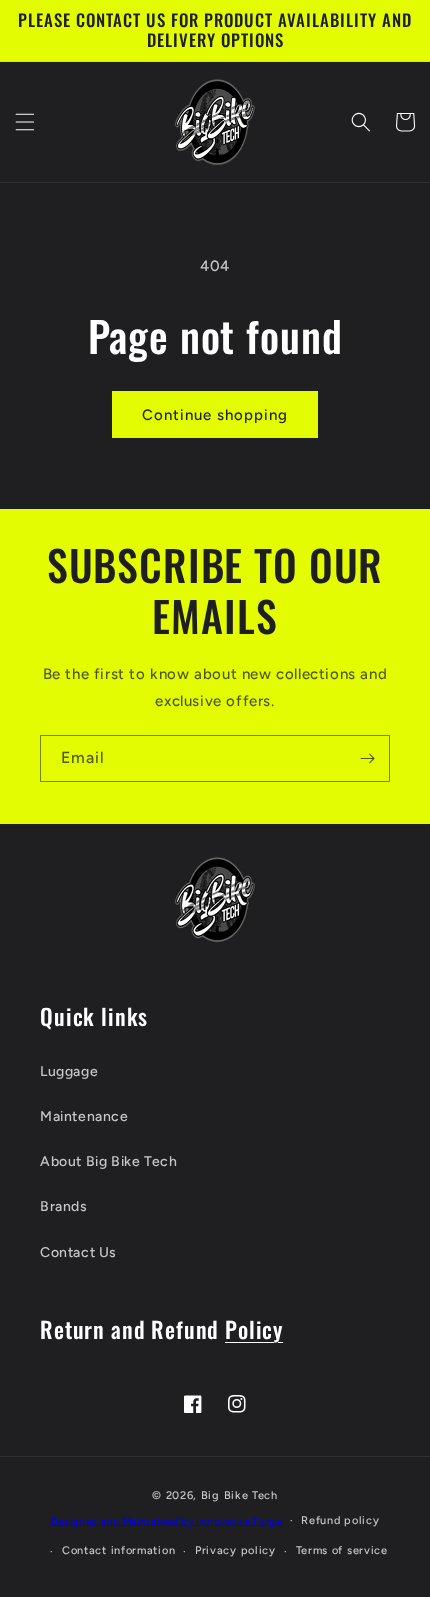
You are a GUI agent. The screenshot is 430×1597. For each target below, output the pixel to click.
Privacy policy (235, 1550)
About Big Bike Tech (108, 1161)
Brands (64, 1206)
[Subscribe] (367, 758)
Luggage (69, 1071)
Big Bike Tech (239, 1495)
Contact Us (78, 1252)
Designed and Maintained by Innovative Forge (166, 1520)
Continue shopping (215, 415)
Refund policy (340, 1520)
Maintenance (84, 1116)
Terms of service (342, 1550)
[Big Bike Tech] (215, 899)
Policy (254, 1328)
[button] (25, 122)
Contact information (118, 1550)
